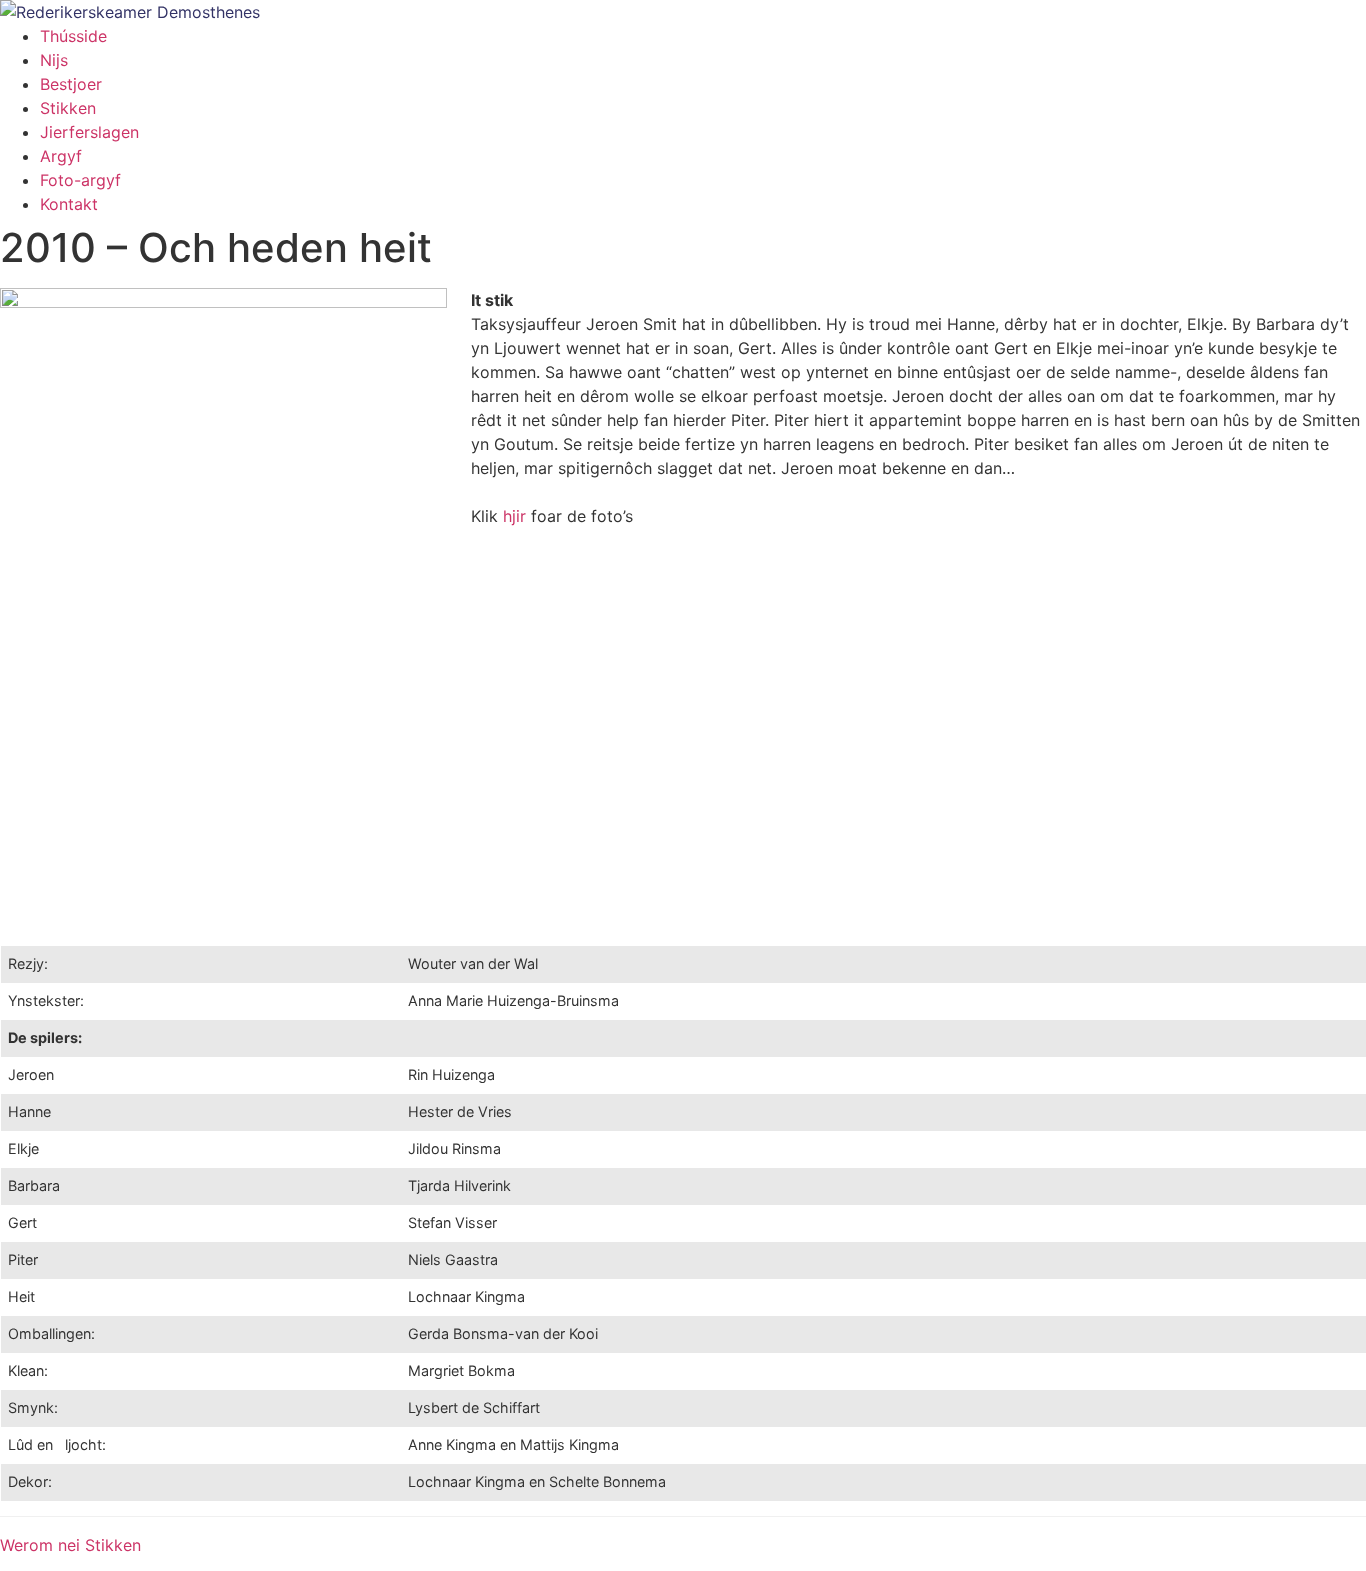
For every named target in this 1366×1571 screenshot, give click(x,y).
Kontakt (69, 204)
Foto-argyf (80, 180)
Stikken (68, 108)
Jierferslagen (89, 132)
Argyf (61, 156)
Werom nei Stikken (70, 1545)
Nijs (54, 60)
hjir (514, 516)
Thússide (73, 36)
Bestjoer (71, 84)
